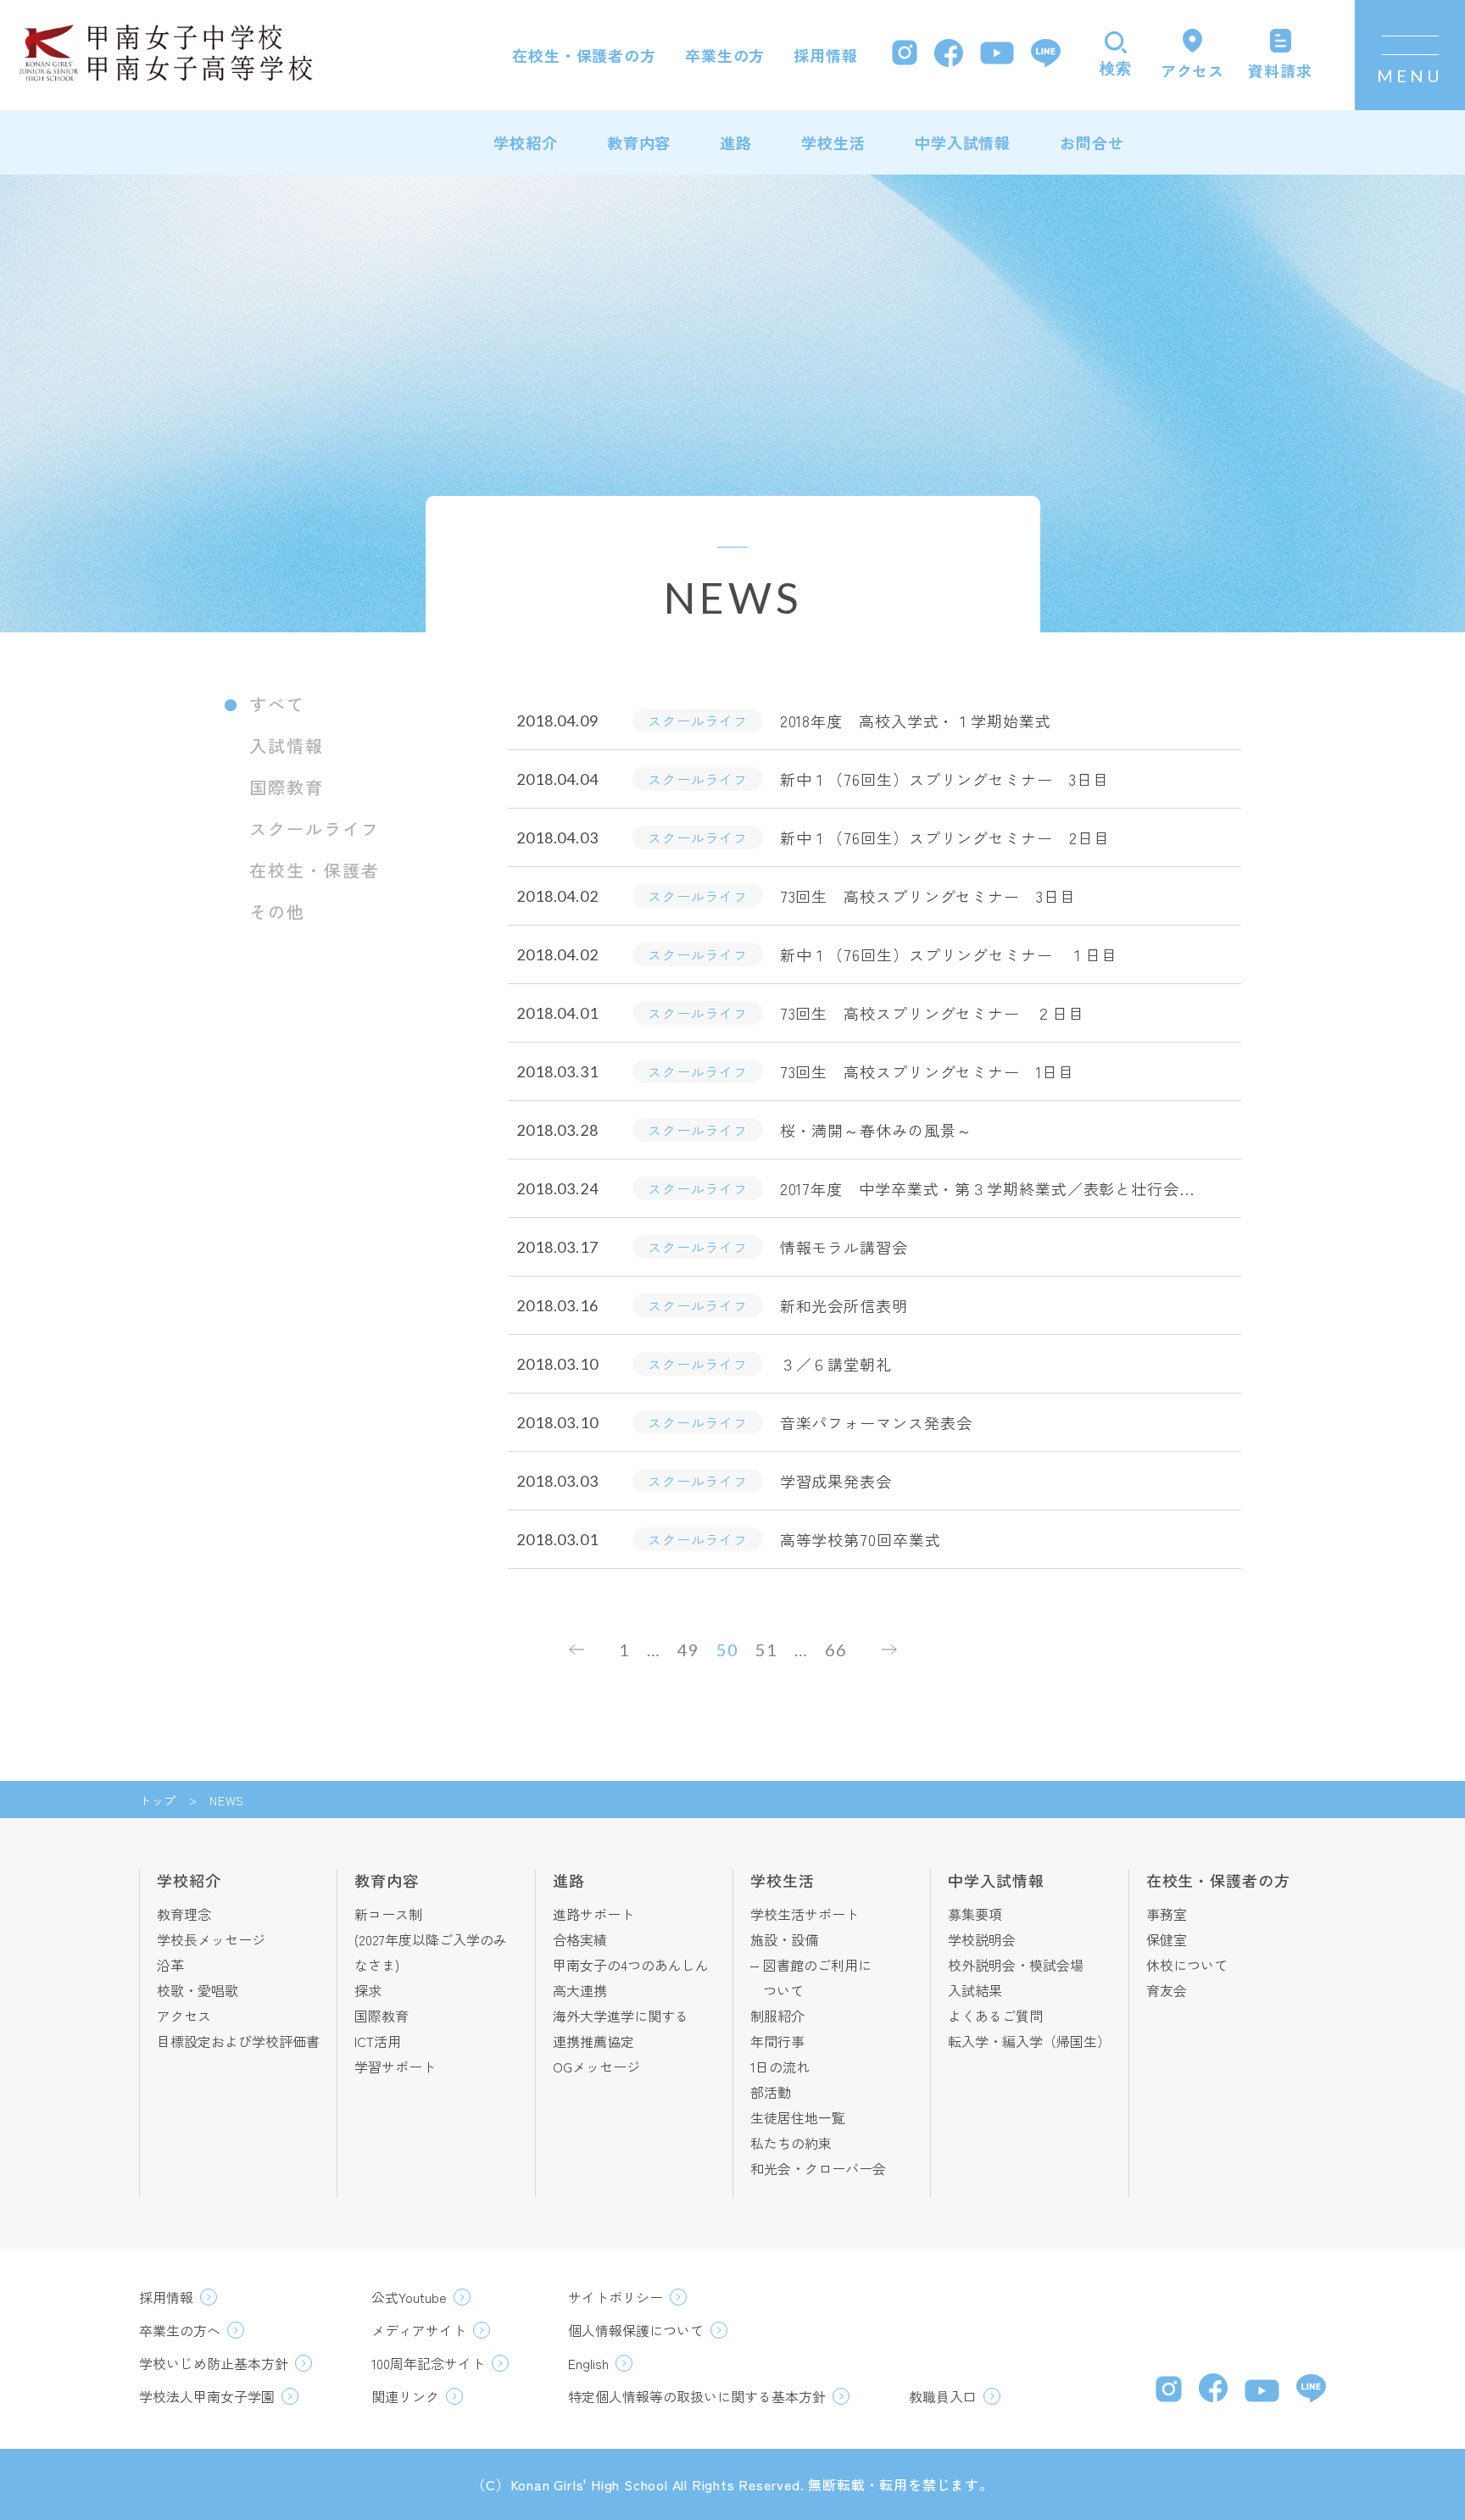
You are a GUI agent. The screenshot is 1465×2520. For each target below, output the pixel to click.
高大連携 (580, 1990)
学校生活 (833, 142)
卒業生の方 (725, 55)
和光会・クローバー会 (818, 2168)
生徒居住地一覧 (798, 2117)
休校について (1187, 1965)
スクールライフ (315, 829)
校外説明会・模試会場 (1016, 1965)
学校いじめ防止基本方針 (214, 2363)
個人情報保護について (636, 2330)
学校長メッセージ (211, 1939)
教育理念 (184, 1914)
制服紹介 (777, 2016)
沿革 (170, 1965)
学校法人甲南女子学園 (207, 2396)
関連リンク (405, 2396)
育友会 (1167, 1990)
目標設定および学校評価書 (238, 2041)
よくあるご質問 (995, 2016)
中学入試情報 (963, 142)
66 (836, 1649)
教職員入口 (943, 2396)
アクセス (184, 2016)
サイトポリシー (616, 2297)
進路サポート (593, 1914)
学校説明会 (982, 1939)
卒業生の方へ (180, 2330)
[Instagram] (905, 55)
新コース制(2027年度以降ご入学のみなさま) (431, 1939)
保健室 (1167, 1939)
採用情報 (826, 55)
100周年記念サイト (428, 2363)
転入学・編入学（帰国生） (1029, 2041)
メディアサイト (419, 2330)
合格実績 (580, 1939)
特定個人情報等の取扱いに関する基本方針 (697, 2396)
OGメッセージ (596, 2067)
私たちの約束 (791, 2143)
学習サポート (395, 2067)
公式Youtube (409, 2297)
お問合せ (1092, 142)
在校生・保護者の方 (584, 55)
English (588, 2363)
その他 (277, 912)
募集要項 (975, 1914)
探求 (368, 1990)
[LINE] (1046, 55)
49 (688, 1649)
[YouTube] (997, 55)
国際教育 (287, 787)
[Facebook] (949, 56)
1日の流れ (780, 2067)
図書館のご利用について (817, 1978)
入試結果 (975, 1990)
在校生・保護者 (315, 870)
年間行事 (777, 2041)
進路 (736, 142)
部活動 (771, 2092)
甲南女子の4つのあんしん (631, 1965)
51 (766, 1649)
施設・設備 (784, 1939)
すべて (277, 704)
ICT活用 (378, 2041)
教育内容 (639, 142)
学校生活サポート (805, 1914)
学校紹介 (526, 142)
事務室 (1167, 1914)
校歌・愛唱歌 (198, 1990)
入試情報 (287, 745)
